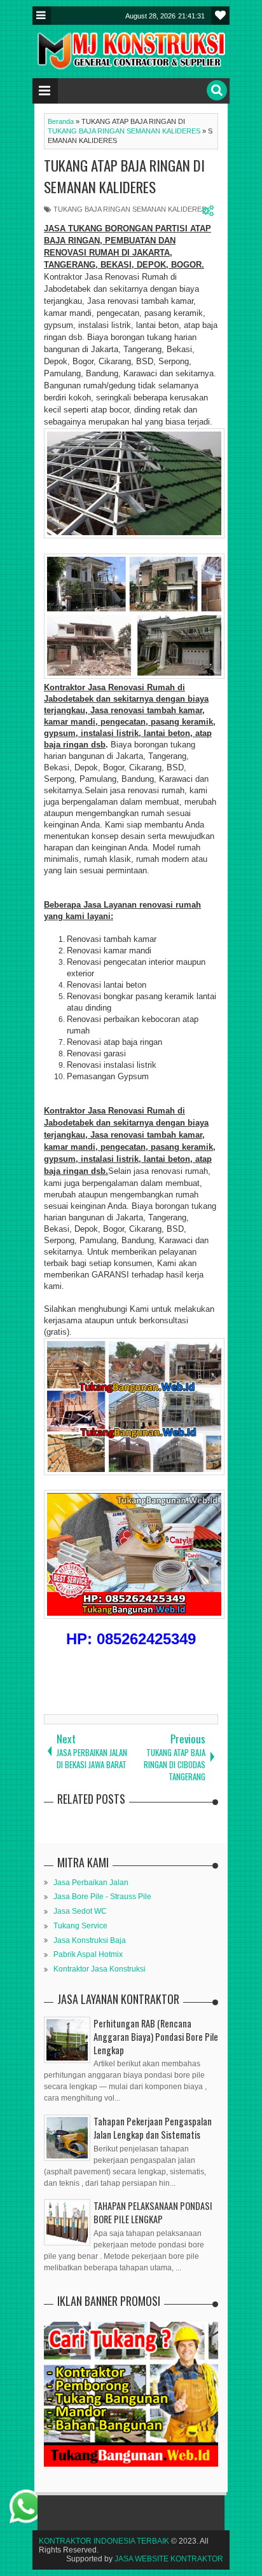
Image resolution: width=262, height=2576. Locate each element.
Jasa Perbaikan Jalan (91, 1883)
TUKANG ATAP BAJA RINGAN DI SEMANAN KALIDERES (124, 176)
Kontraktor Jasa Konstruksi (100, 1969)
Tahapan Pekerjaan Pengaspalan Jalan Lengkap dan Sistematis (153, 2128)
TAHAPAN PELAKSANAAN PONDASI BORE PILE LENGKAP (153, 2212)
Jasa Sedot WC (80, 1911)
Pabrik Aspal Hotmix (88, 1954)
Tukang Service (80, 1926)
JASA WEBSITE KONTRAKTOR (169, 2559)
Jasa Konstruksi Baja (90, 1940)
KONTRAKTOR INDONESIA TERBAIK (104, 2541)
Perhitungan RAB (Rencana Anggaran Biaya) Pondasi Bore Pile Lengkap (156, 2037)
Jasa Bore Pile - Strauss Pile (102, 1897)
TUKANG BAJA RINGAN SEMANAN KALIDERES (130, 209)
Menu (42, 16)
